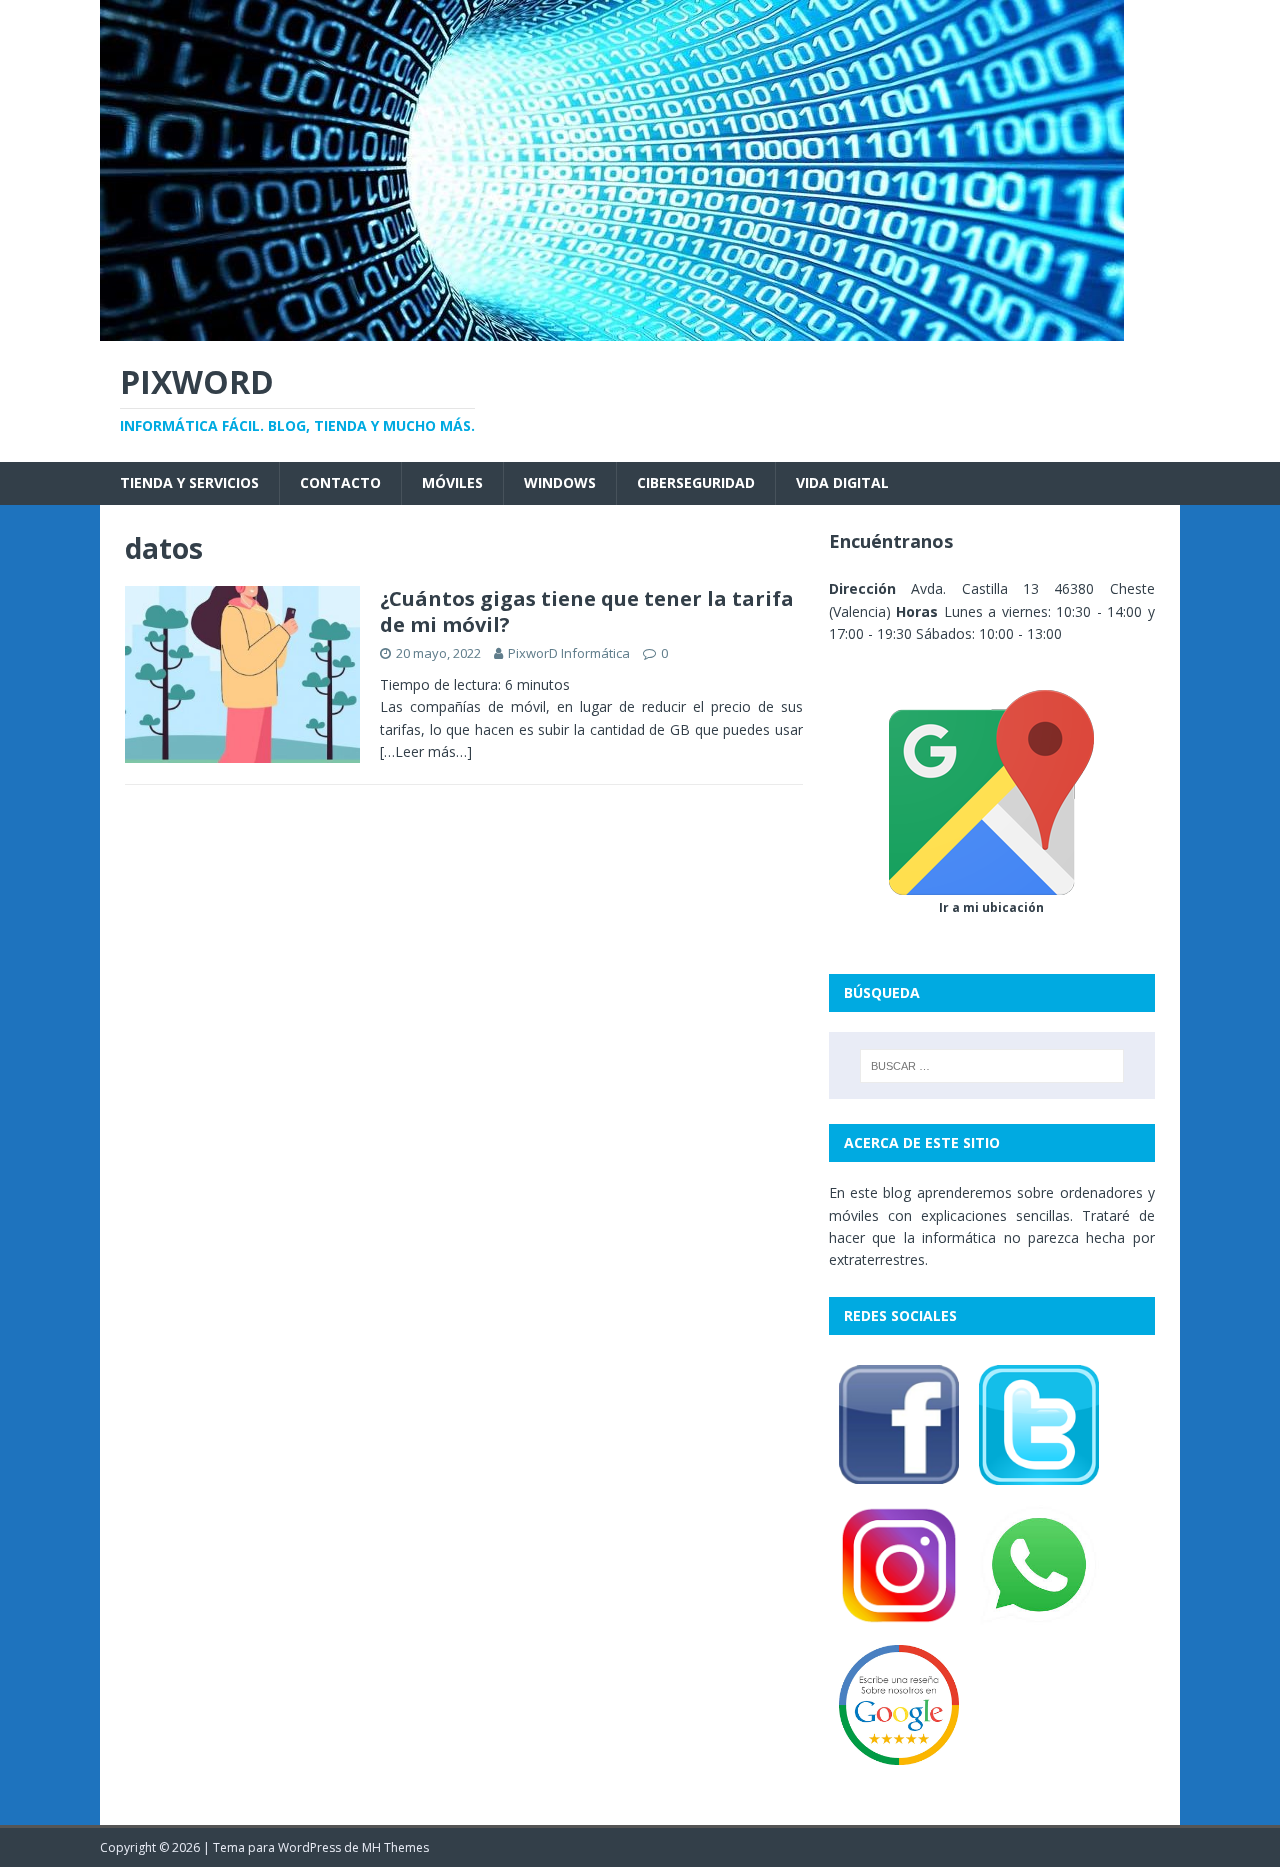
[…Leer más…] (426, 751)
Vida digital (842, 482)
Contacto (340, 482)
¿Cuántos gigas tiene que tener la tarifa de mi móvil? (587, 611)
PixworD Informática (569, 653)
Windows (560, 482)
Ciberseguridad (696, 482)
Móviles (452, 482)
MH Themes (395, 1847)
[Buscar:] (992, 1066)
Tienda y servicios (189, 482)
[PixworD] (612, 329)
